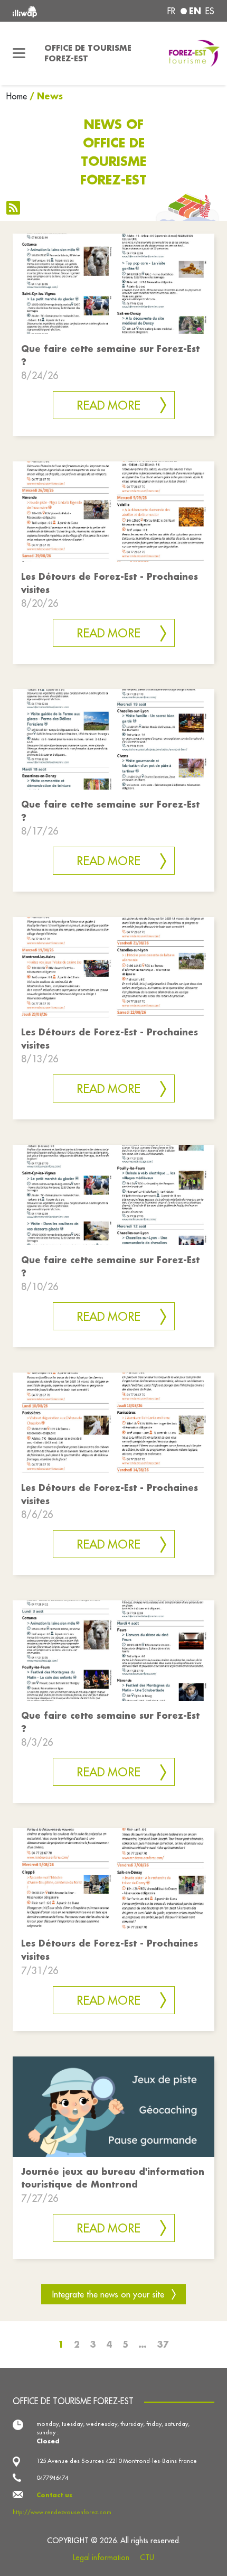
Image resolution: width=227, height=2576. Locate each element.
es (210, 11)
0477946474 (52, 2478)
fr (171, 11)
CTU (147, 2558)
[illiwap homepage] (51, 11)
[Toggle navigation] (19, 53)
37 (163, 2344)
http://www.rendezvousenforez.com (62, 2512)
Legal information (101, 2558)
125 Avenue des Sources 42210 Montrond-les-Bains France (117, 2461)
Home (17, 96)
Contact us (54, 2495)
